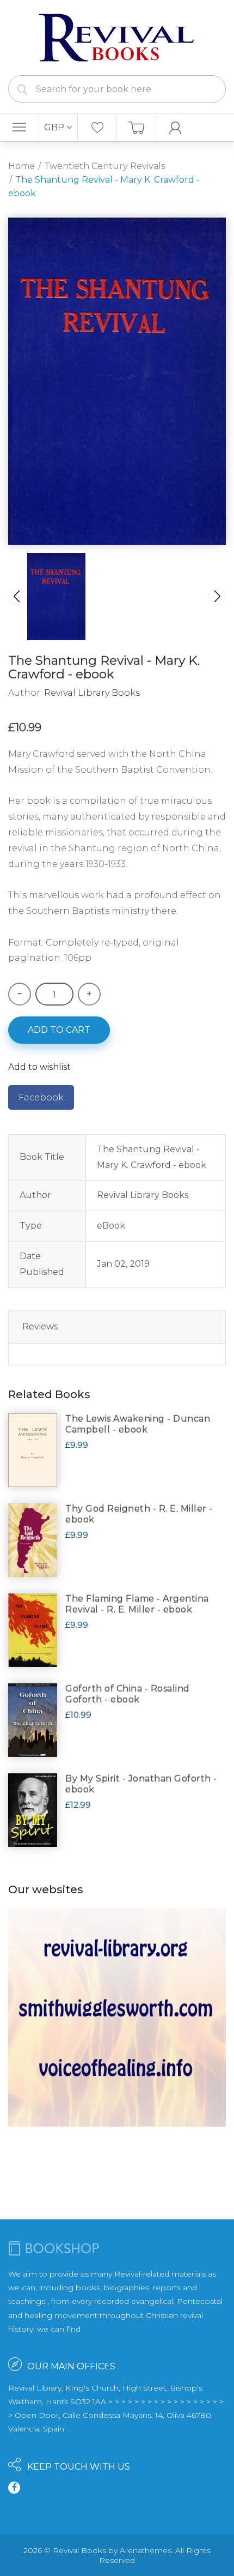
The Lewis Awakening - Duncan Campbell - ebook (138, 1424)
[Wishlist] (97, 128)
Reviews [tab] (40, 1326)
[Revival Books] (117, 37)
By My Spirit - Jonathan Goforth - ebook (141, 1784)
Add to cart (59, 1030)
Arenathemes (146, 2550)
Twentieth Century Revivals (104, 166)
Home (21, 166)
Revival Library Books (92, 693)
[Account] (176, 128)
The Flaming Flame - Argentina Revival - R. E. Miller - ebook (137, 1604)
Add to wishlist (39, 1067)
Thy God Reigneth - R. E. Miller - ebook (139, 1514)
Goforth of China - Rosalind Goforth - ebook (128, 1694)
